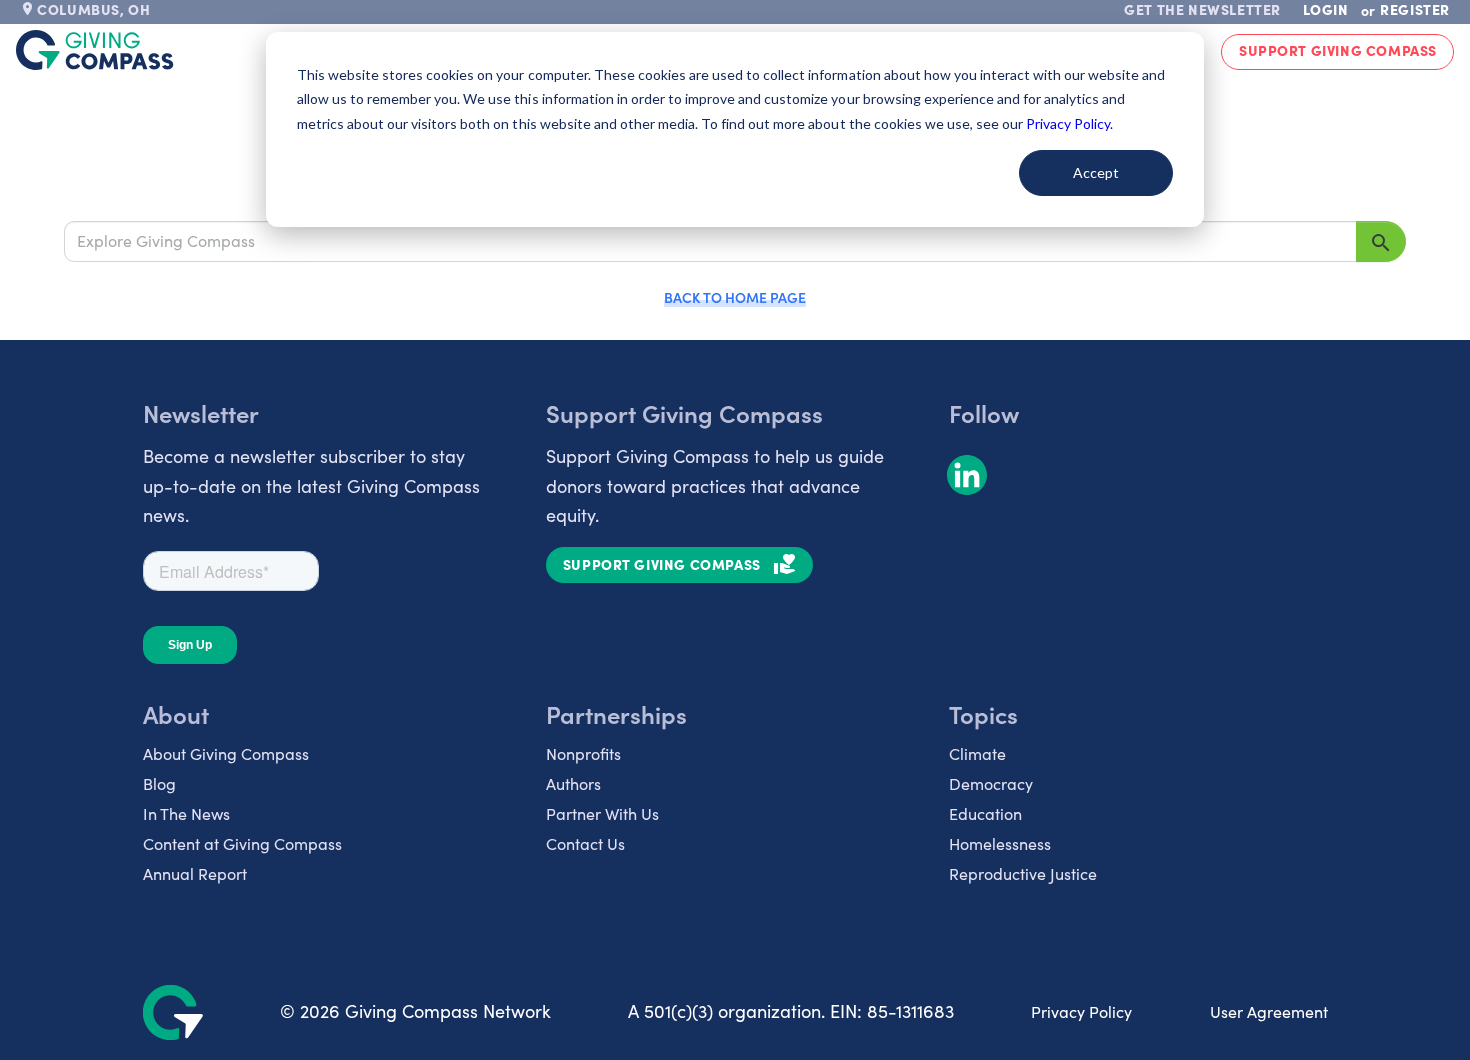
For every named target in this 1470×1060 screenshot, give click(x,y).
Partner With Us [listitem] (602, 813)
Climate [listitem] (977, 753)
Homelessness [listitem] (1000, 843)
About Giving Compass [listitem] (226, 753)
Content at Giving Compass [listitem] (242, 843)
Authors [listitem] (573, 783)
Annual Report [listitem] (195, 873)
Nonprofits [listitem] (583, 753)
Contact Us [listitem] (585, 843)
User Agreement (1269, 1011)
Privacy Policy (1081, 1011)
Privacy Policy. (1069, 123)
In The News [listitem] (186, 813)
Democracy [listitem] (991, 783)
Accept (1096, 172)
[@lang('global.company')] (95, 50)
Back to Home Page (735, 297)
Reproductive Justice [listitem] (1023, 873)
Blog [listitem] (159, 783)
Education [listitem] (985, 813)
